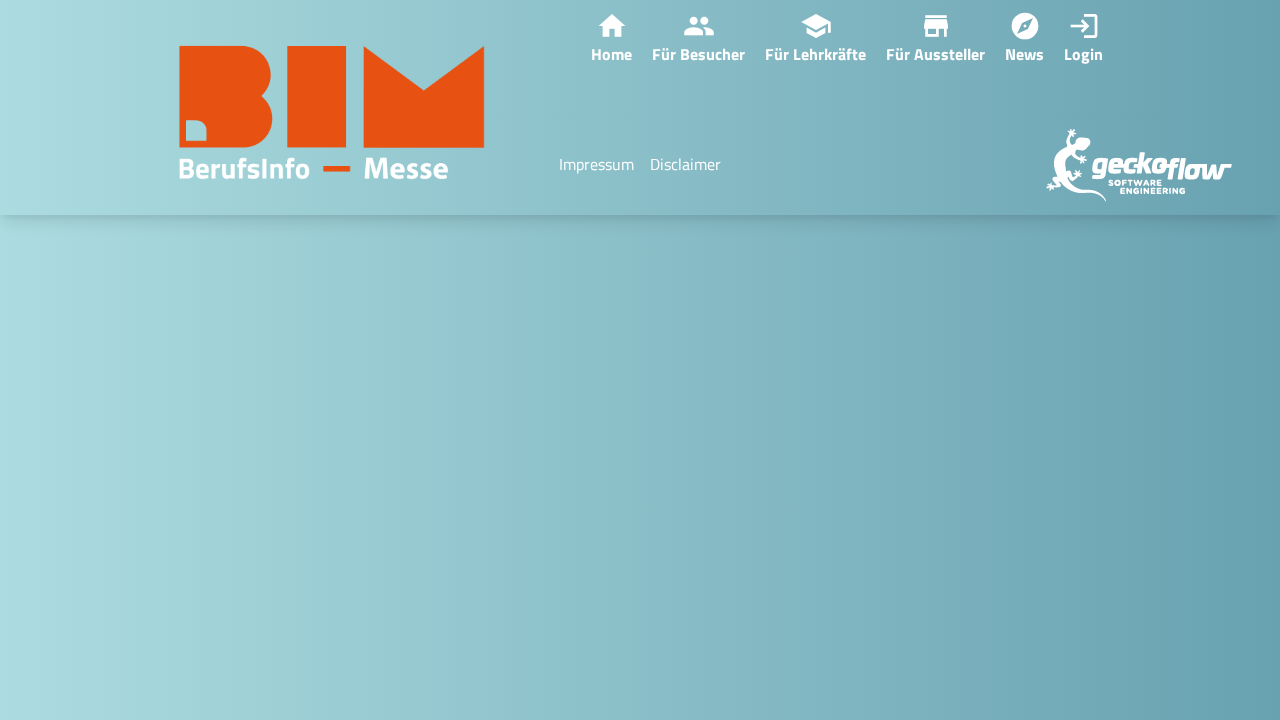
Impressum (596, 164)
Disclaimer (685, 164)
